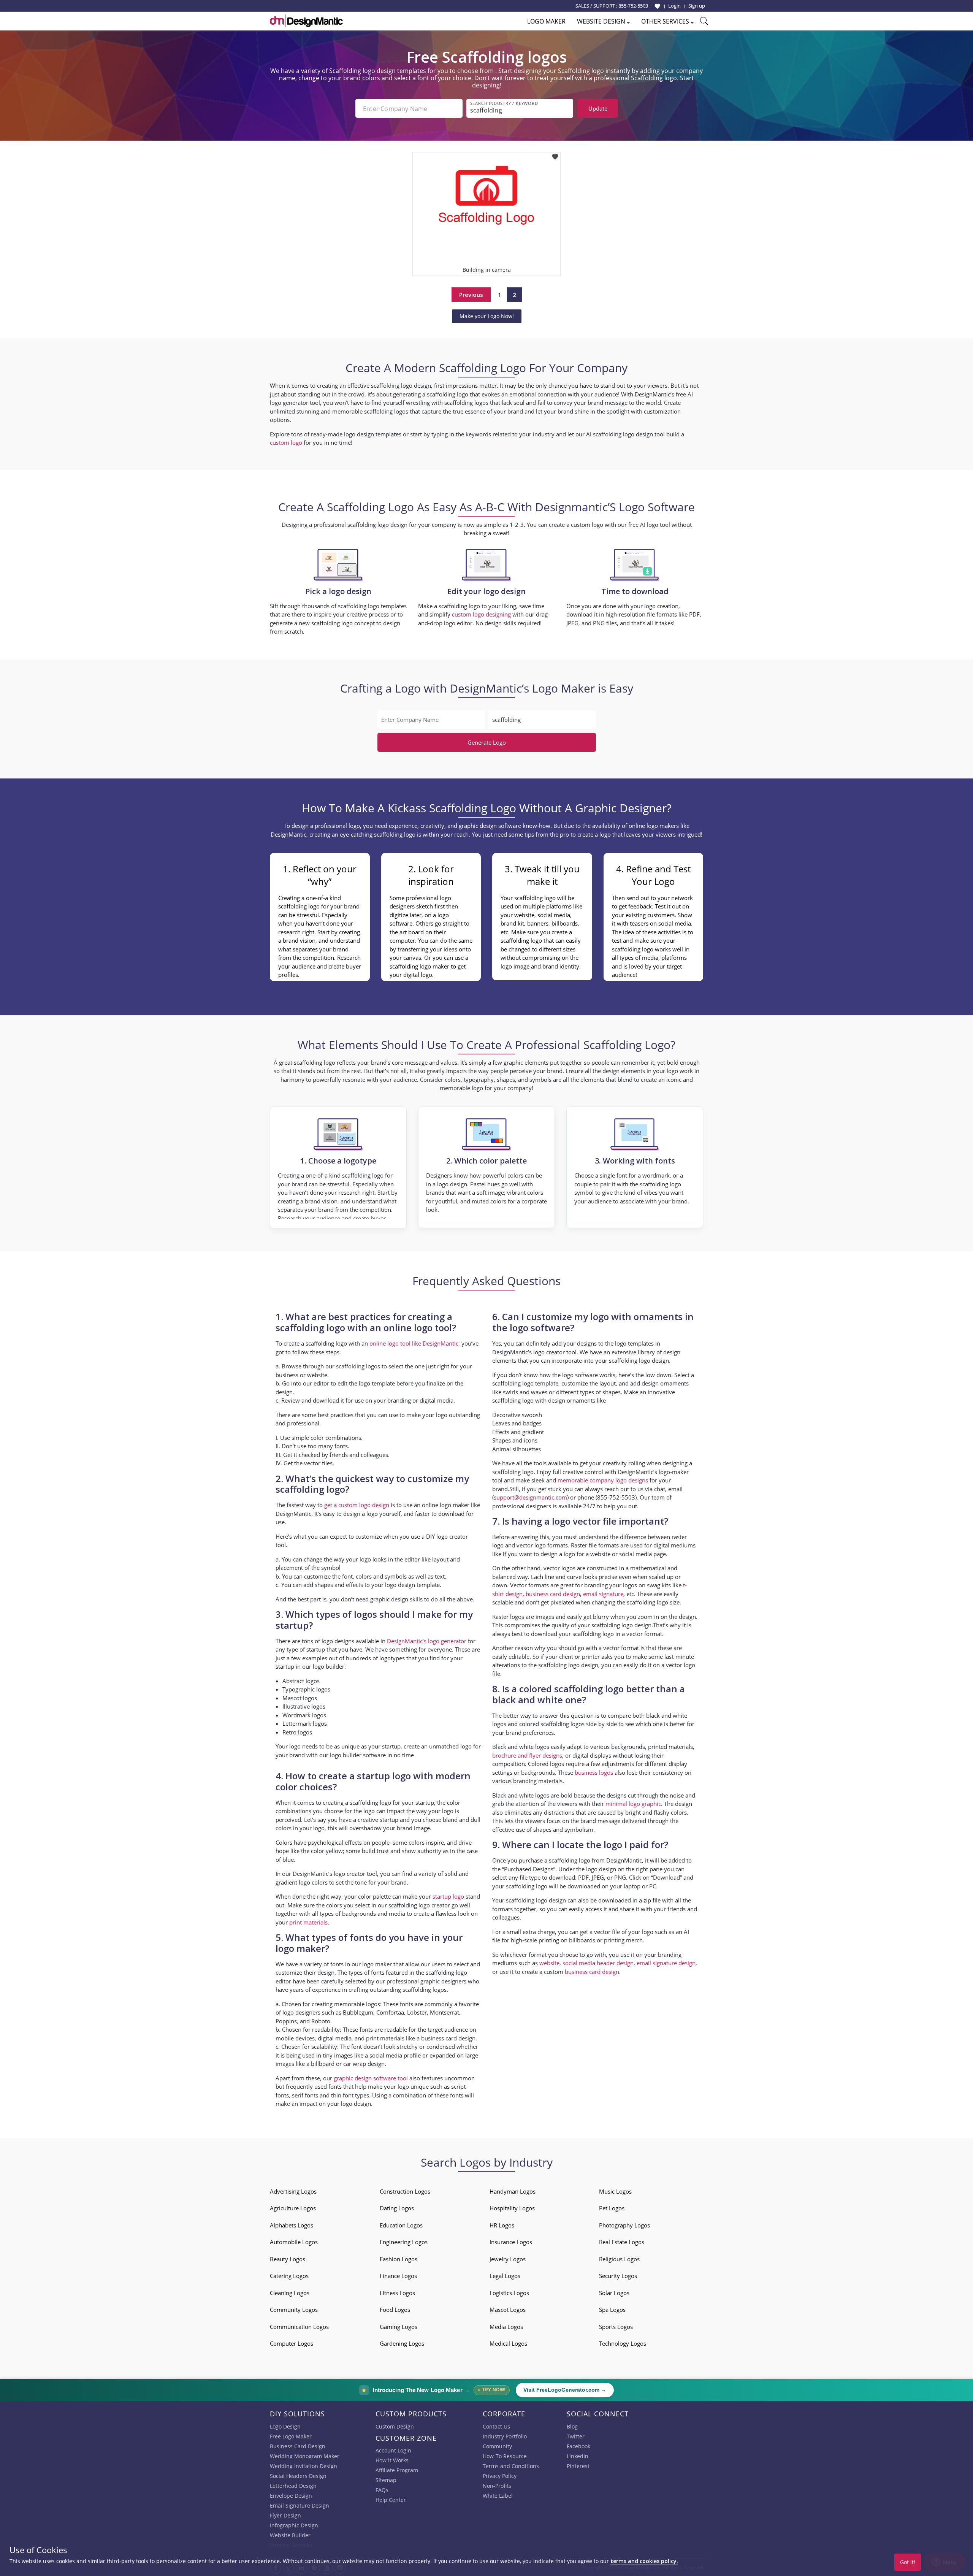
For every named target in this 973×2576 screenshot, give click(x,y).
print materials (308, 1922)
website (549, 1963)
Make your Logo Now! (487, 316)
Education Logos (401, 2225)
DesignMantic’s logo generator (427, 1641)
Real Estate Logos (622, 2242)
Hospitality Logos (512, 2208)
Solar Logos (614, 2293)
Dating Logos (397, 2208)
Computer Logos (292, 2343)
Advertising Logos (293, 2191)
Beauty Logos (288, 2259)
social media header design (598, 1963)
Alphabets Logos (292, 2225)
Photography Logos (624, 2225)
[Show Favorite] (657, 6)
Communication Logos (299, 2327)
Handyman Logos (513, 2191)
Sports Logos (616, 2327)
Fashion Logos (399, 2259)
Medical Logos (508, 2343)
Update (598, 108)
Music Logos (615, 2191)
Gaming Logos (399, 2327)
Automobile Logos (294, 2242)
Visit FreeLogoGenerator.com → (565, 2390)
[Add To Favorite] (555, 155)
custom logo (286, 442)
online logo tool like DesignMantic (414, 1343)
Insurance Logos (511, 2242)
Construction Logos (405, 2191)
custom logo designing (481, 614)
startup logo (448, 1896)
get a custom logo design (357, 1505)
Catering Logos (289, 2276)
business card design (448, 2038)
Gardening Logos (402, 2343)
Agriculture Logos (293, 2208)
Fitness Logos (397, 2293)
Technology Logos (623, 2343)
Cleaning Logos (290, 2293)
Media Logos (506, 2327)
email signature (603, 1594)
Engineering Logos (404, 2242)
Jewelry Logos (508, 2259)
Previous (471, 295)
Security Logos (618, 2276)
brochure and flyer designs (527, 1755)
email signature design (666, 1963)
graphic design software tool (371, 2078)
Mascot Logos (508, 2310)
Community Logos (294, 2310)
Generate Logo (487, 742)
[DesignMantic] (306, 21)
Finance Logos (398, 2276)
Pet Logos (612, 2208)
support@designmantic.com (530, 1497)
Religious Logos (619, 2259)
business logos (594, 1772)
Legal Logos (505, 2276)
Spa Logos (612, 2310)
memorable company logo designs (603, 1480)
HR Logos (502, 2225)
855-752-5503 (633, 6)
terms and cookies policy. (644, 2561)
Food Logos (395, 2310)
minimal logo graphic (633, 1804)
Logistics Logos (509, 2293)
